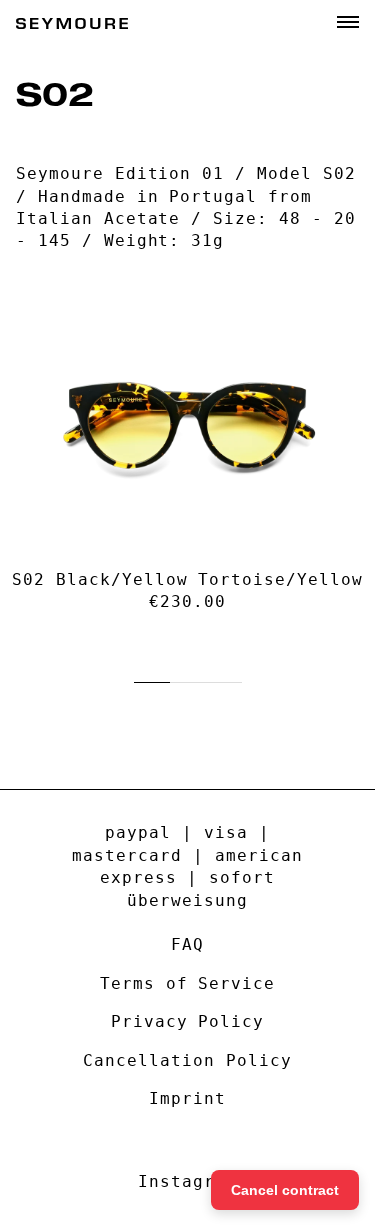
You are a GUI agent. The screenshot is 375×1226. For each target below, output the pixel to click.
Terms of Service (187, 983)
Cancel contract (285, 1190)
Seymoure (72, 24)
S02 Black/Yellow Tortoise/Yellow (187, 579)
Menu (348, 22)
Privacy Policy (187, 1021)
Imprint (187, 1098)
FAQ (187, 944)
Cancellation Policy (187, 1060)
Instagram (187, 1181)
